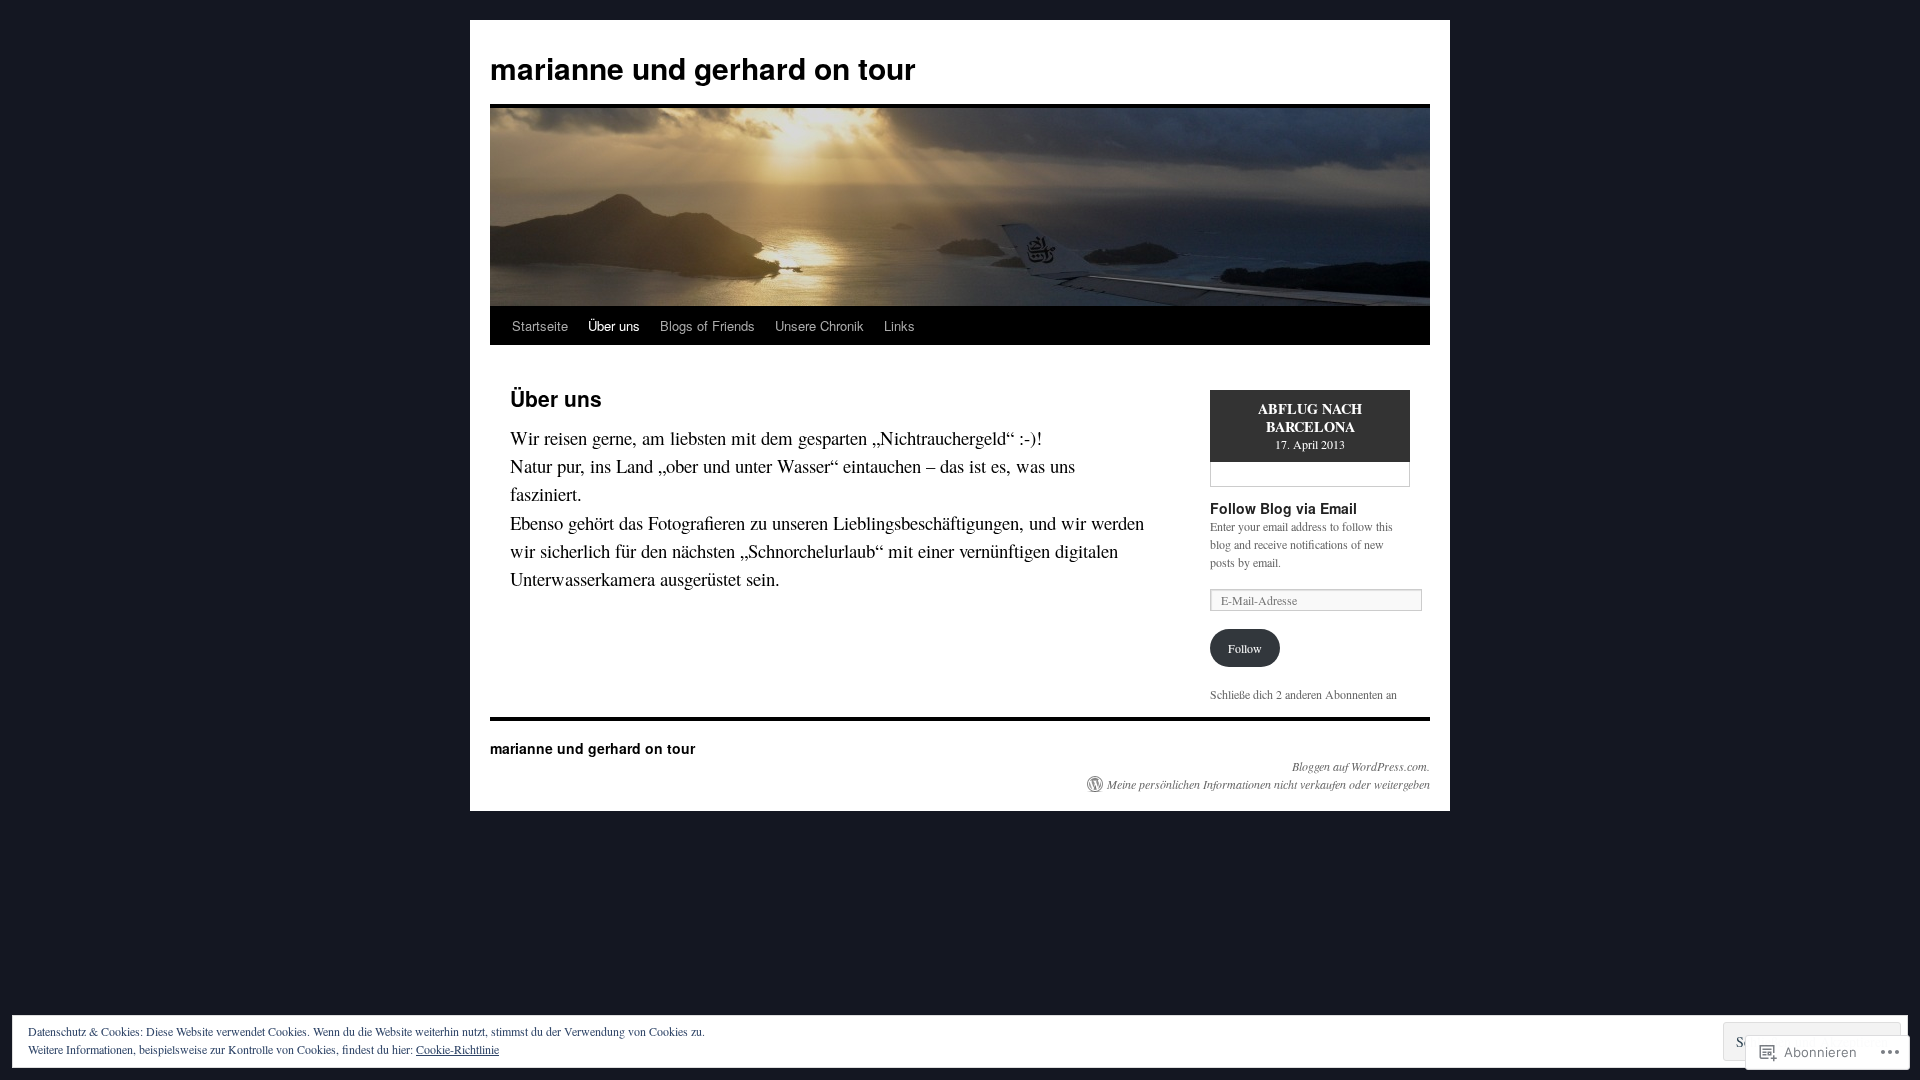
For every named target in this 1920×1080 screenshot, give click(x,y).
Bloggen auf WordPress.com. (1361, 766)
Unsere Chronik (819, 325)
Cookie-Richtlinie (457, 1049)
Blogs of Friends (707, 325)
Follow (1245, 648)
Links (899, 325)
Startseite (540, 325)
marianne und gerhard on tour (703, 67)
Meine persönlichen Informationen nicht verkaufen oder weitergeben (1268, 784)
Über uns (614, 325)
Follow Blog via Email (1283, 508)
